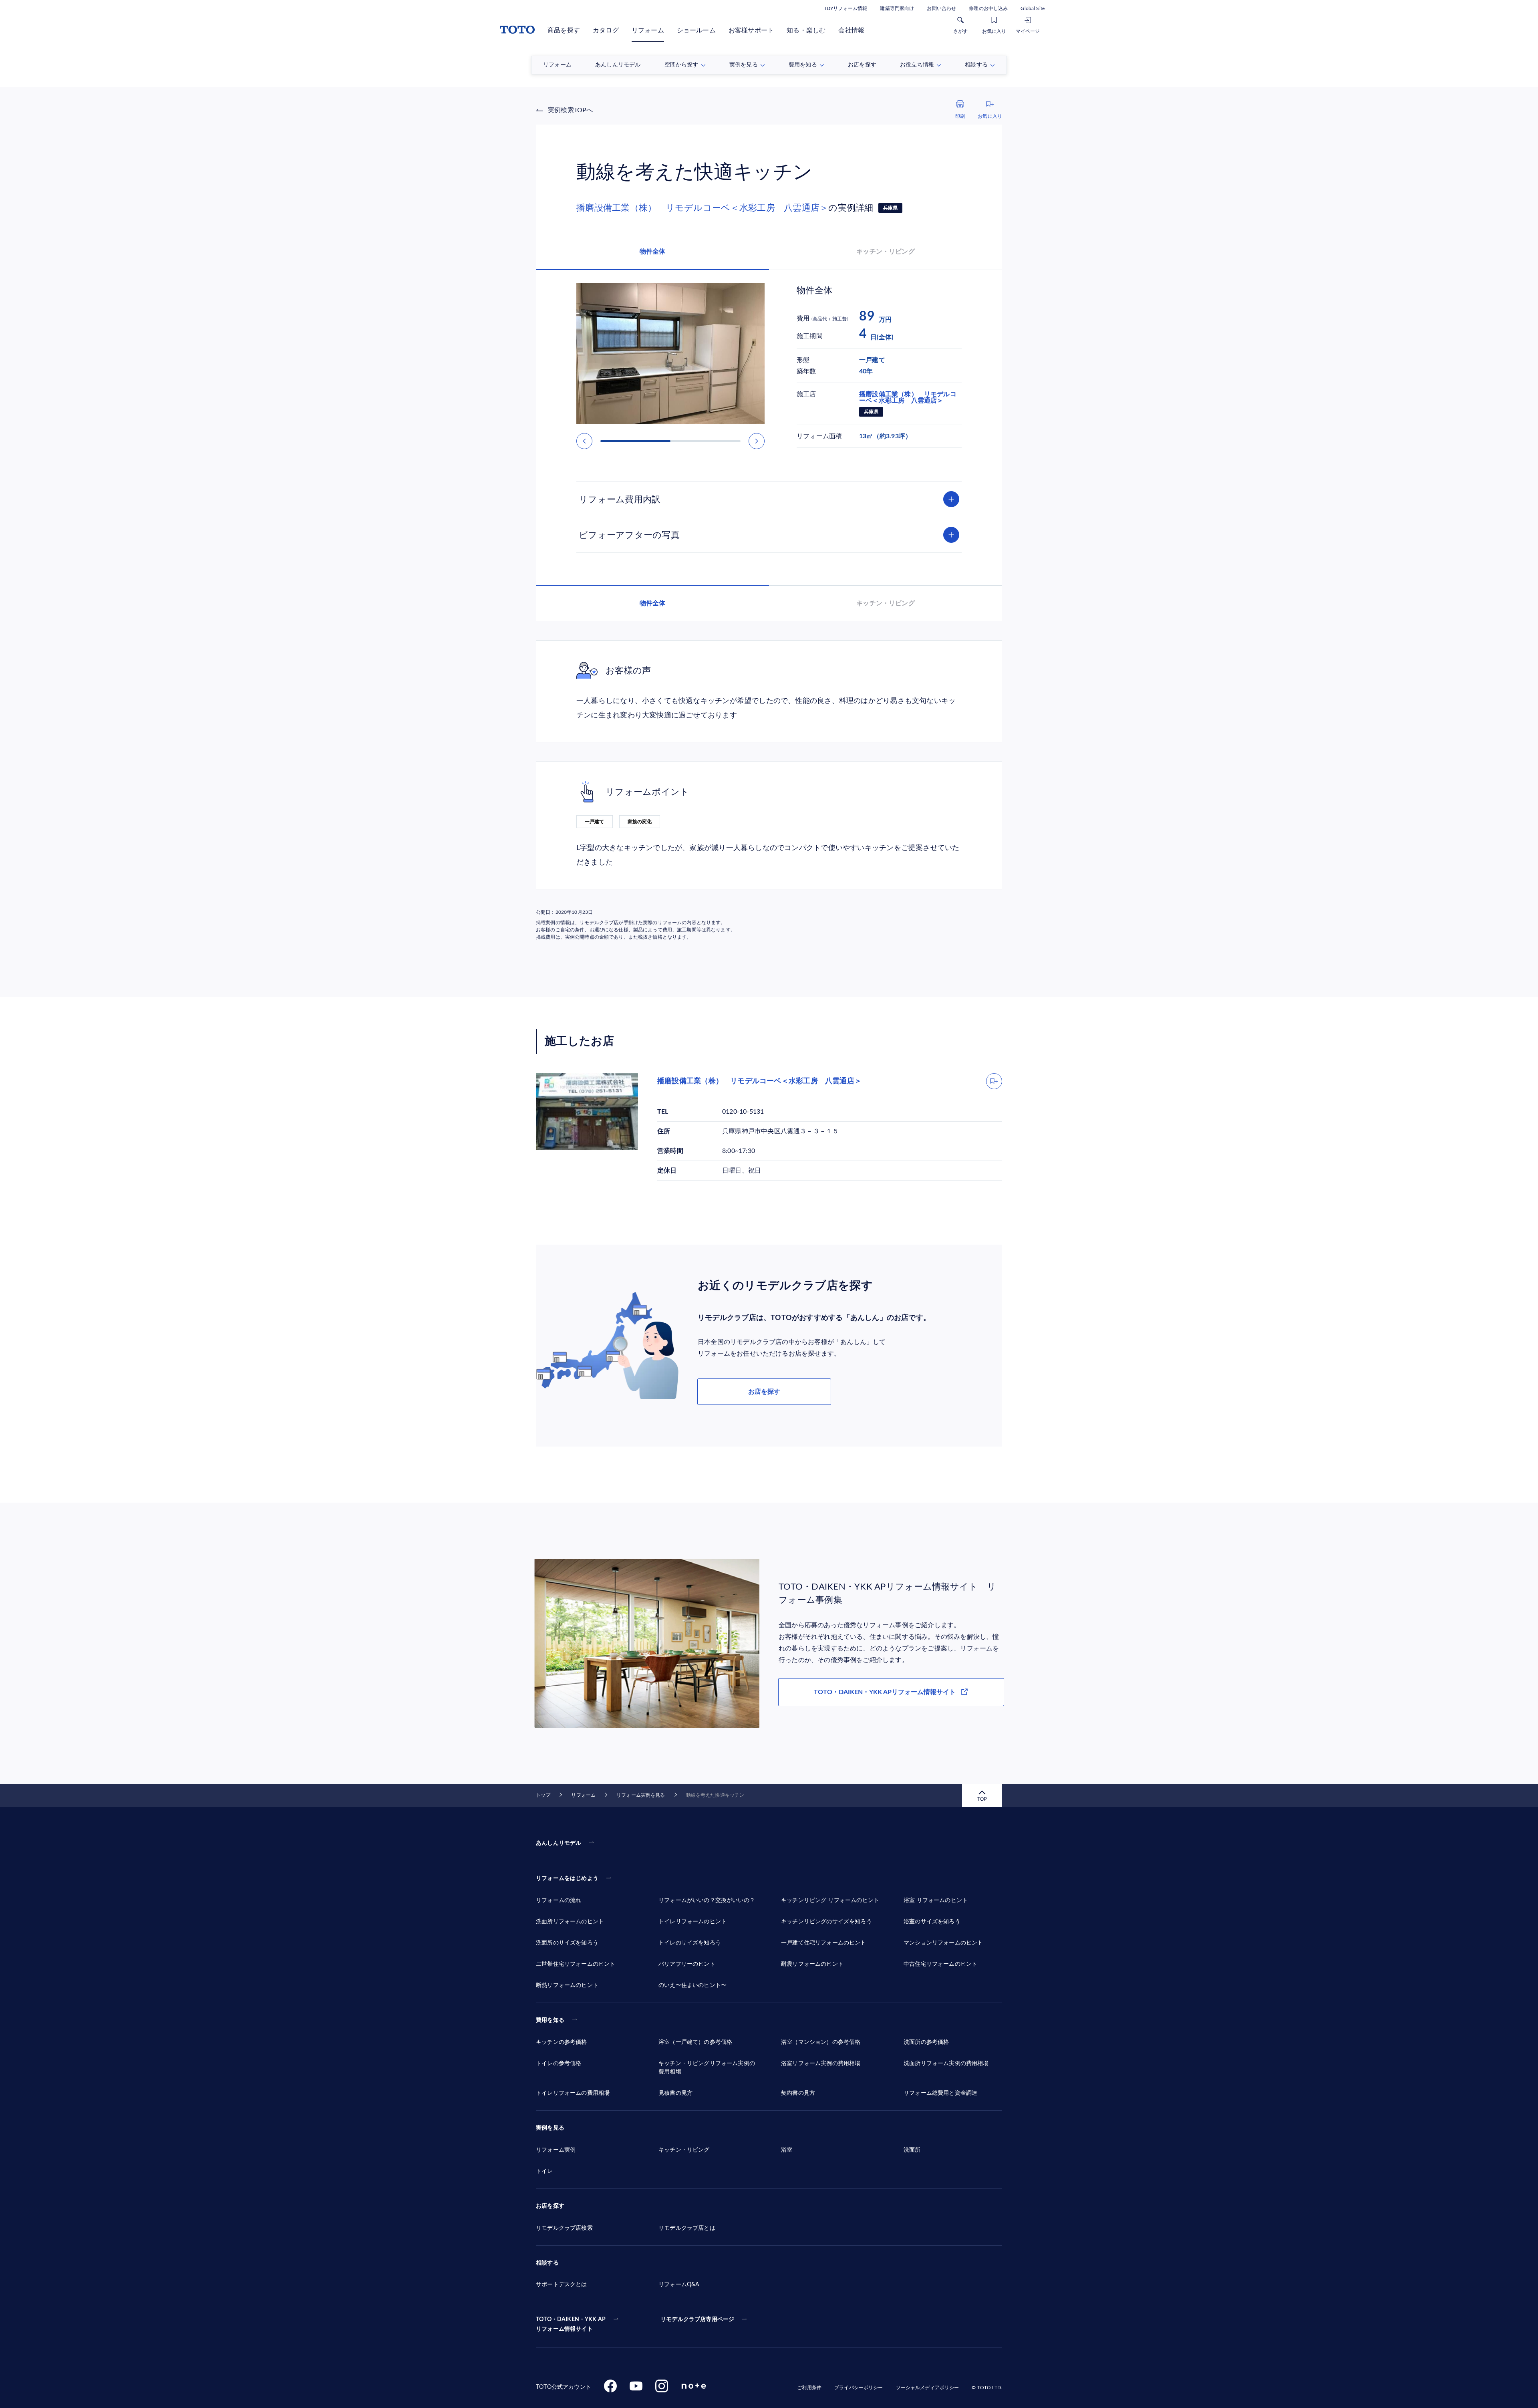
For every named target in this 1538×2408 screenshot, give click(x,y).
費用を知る (550, 2020)
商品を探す (564, 30)
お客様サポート (751, 30)
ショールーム (696, 30)
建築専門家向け (897, 8)
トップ (543, 1795)
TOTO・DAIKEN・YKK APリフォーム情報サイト (885, 1692)
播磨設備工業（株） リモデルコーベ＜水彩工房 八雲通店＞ (702, 208)
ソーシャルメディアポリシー (928, 2388)
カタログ (606, 30)
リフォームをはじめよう (567, 1878)
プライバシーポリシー (859, 2388)
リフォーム (648, 30)
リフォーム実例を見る (641, 1795)
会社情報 (851, 30)
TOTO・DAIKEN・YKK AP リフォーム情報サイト (571, 2324)
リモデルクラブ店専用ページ (697, 2319)
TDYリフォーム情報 (845, 8)
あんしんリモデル (559, 1843)
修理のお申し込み (988, 8)
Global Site (1033, 8)
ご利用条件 (809, 2388)
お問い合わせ (941, 8)
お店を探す (764, 1392)
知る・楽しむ (806, 30)
